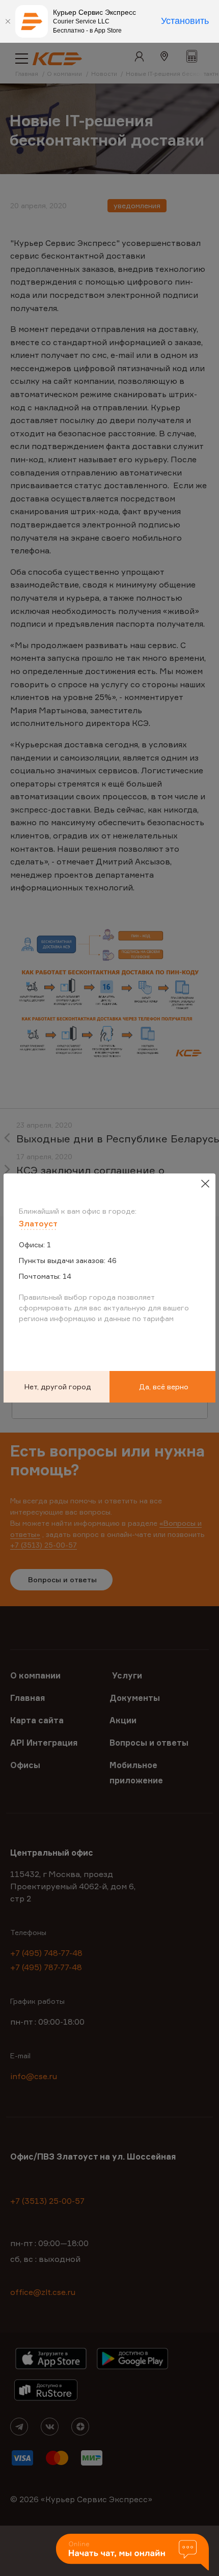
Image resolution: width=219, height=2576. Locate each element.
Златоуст (38, 1223)
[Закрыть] (8, 21)
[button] (132, 2553)
